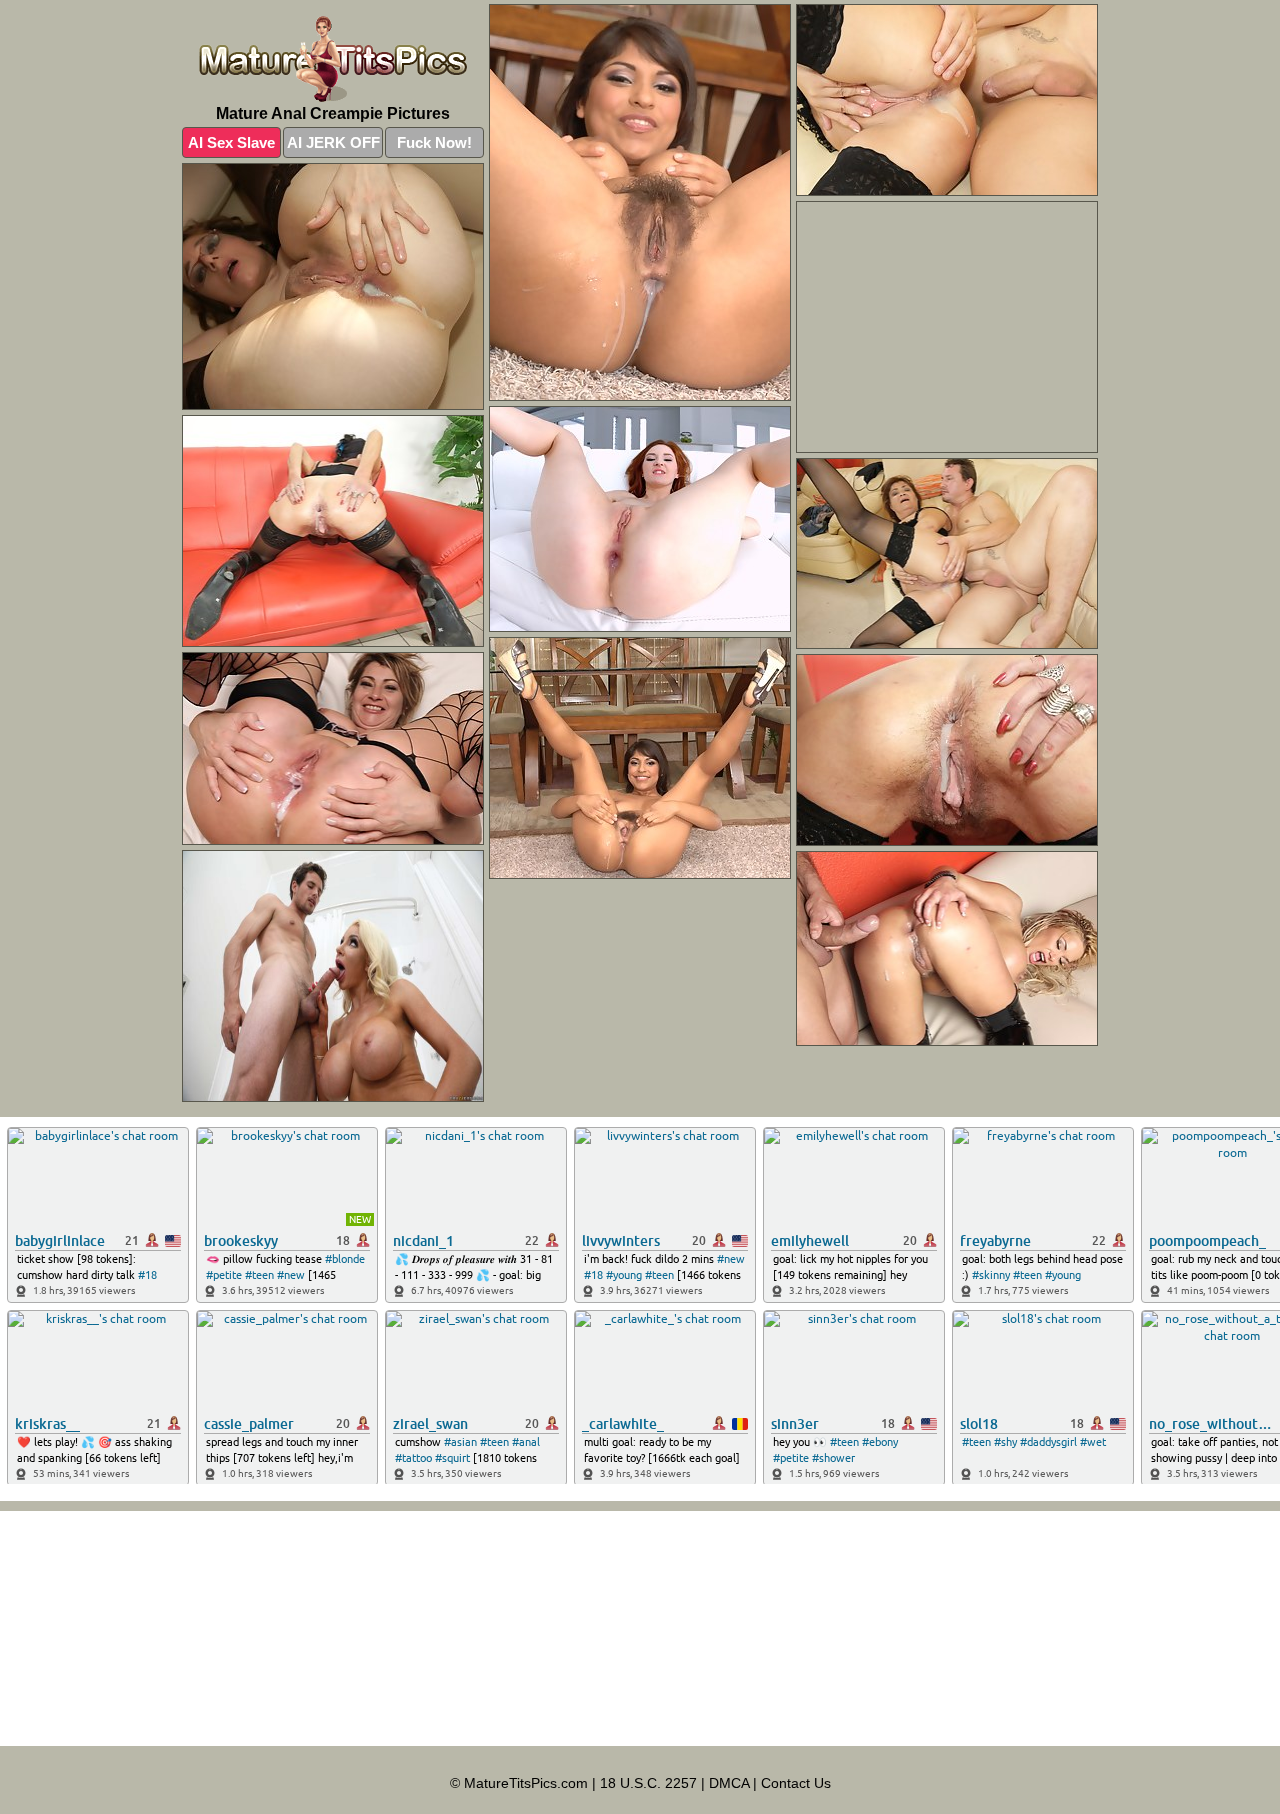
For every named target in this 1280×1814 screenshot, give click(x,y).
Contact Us (796, 1783)
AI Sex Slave (231, 142)
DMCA (729, 1783)
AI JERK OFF (333, 142)
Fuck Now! (434, 142)
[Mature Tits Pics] (333, 59)
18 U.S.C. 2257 (648, 1783)
